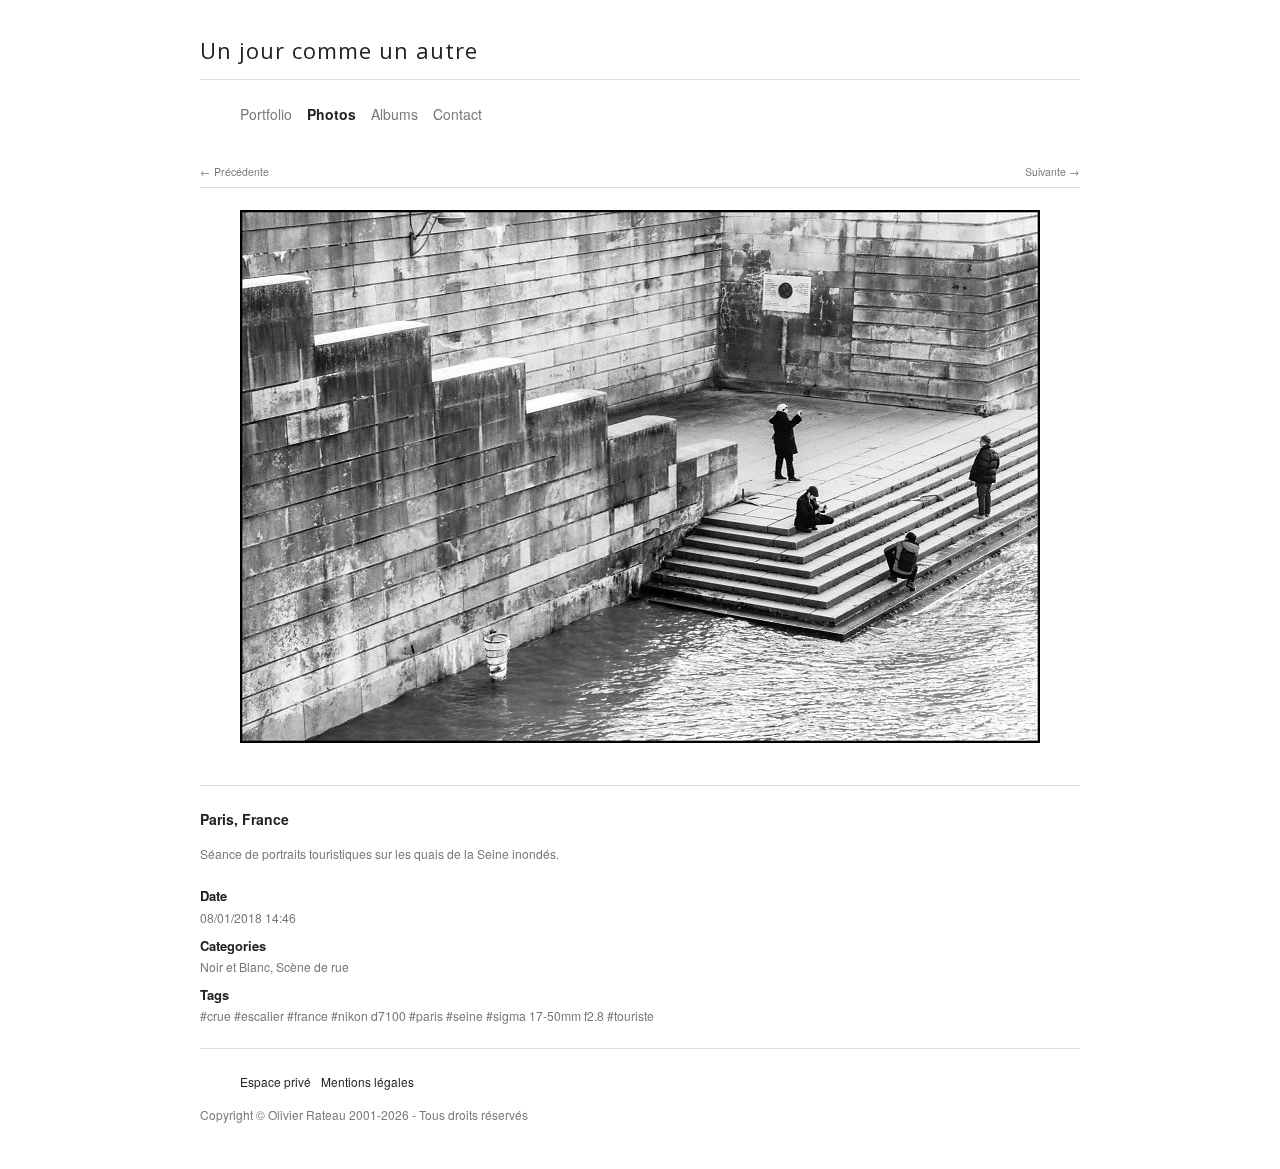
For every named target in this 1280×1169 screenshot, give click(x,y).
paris (429, 1015)
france (311, 1015)
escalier (262, 1015)
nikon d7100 (372, 1015)
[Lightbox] (640, 746)
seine (468, 1015)
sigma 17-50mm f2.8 (548, 1015)
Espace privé (275, 1081)
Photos (331, 114)
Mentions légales (367, 1081)
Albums (394, 114)
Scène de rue (312, 966)
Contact (457, 114)
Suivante (1045, 171)
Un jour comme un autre (339, 50)
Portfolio (266, 114)
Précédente (241, 171)
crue (219, 1015)
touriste (634, 1015)
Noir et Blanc (235, 966)
